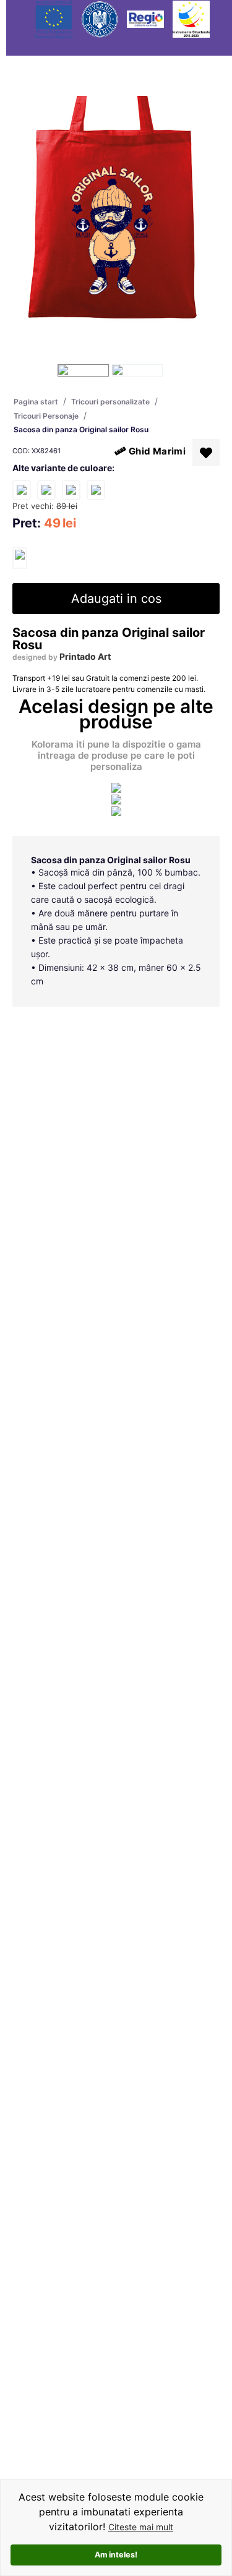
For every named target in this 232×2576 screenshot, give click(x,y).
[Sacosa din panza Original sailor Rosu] (20, 558)
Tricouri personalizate (110, 402)
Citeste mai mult (141, 2527)
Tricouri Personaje (46, 416)
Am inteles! (116, 2555)
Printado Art (85, 656)
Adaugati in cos (116, 599)
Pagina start (36, 402)
